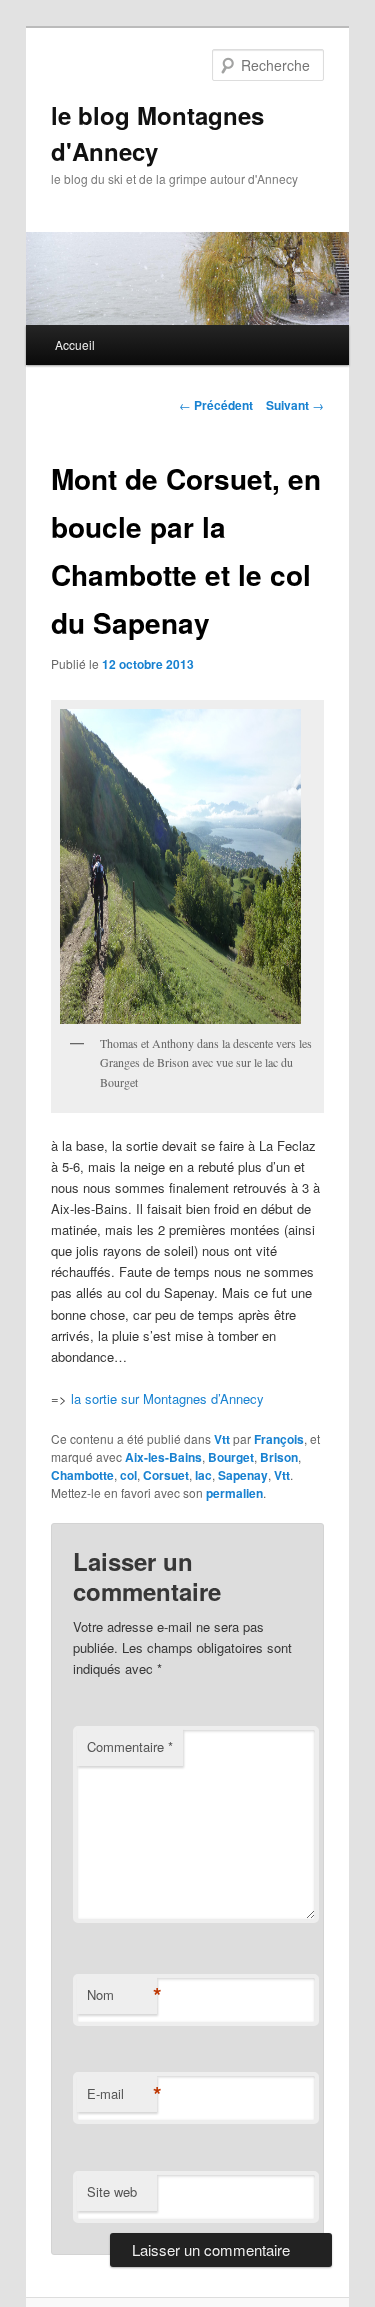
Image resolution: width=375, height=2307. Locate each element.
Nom (122, 1995)
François (279, 1439)
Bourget (231, 1457)
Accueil (75, 344)
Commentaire (130, 1746)
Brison (279, 1457)
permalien (234, 1493)
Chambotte (82, 1475)
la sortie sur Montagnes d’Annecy (167, 1398)
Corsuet (166, 1475)
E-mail (122, 2094)
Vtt (222, 1439)
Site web (112, 2191)
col (128, 1475)
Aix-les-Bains (163, 1457)
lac (203, 1475)
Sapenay (243, 1475)
